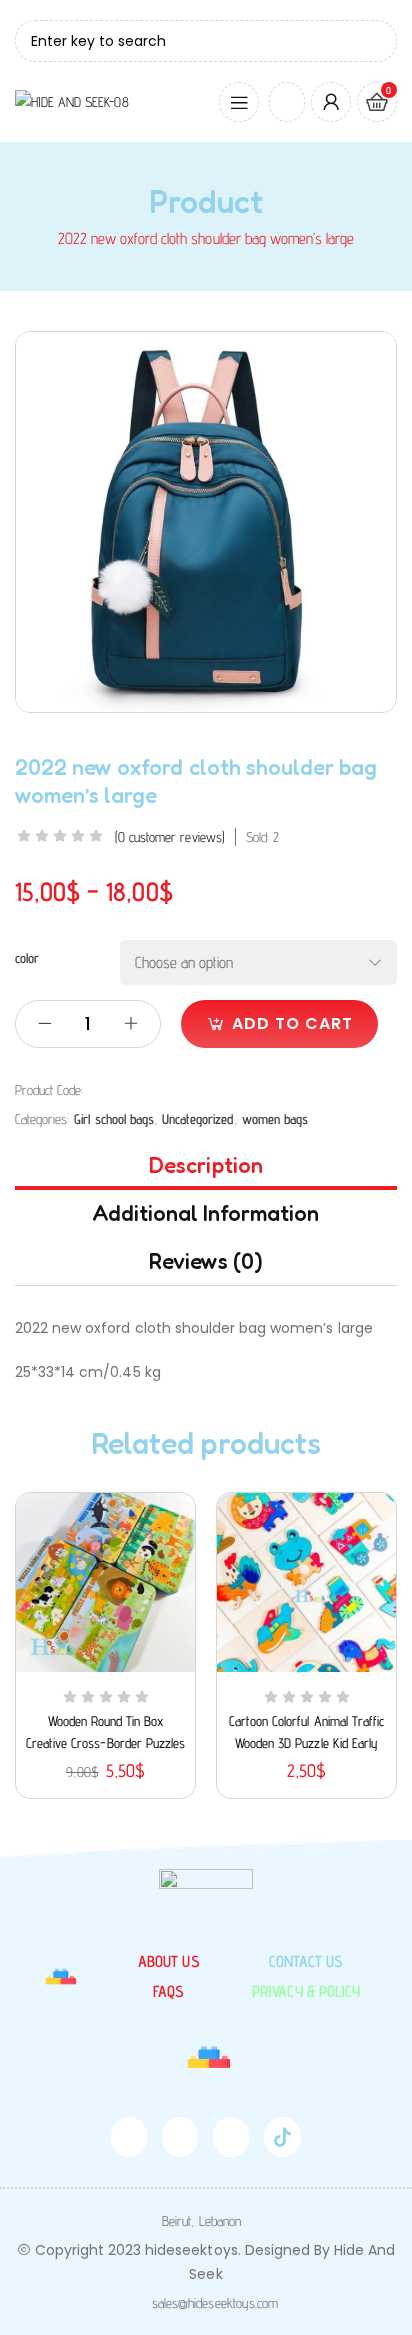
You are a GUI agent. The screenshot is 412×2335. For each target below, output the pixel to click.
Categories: (42, 1119)
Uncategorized (197, 1119)
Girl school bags (114, 1119)
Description (205, 1165)
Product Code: (49, 1090)
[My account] (331, 102)
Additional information (206, 1213)
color (27, 958)
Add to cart (292, 1023)
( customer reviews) (170, 837)
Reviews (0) (206, 1261)
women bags (275, 1119)
